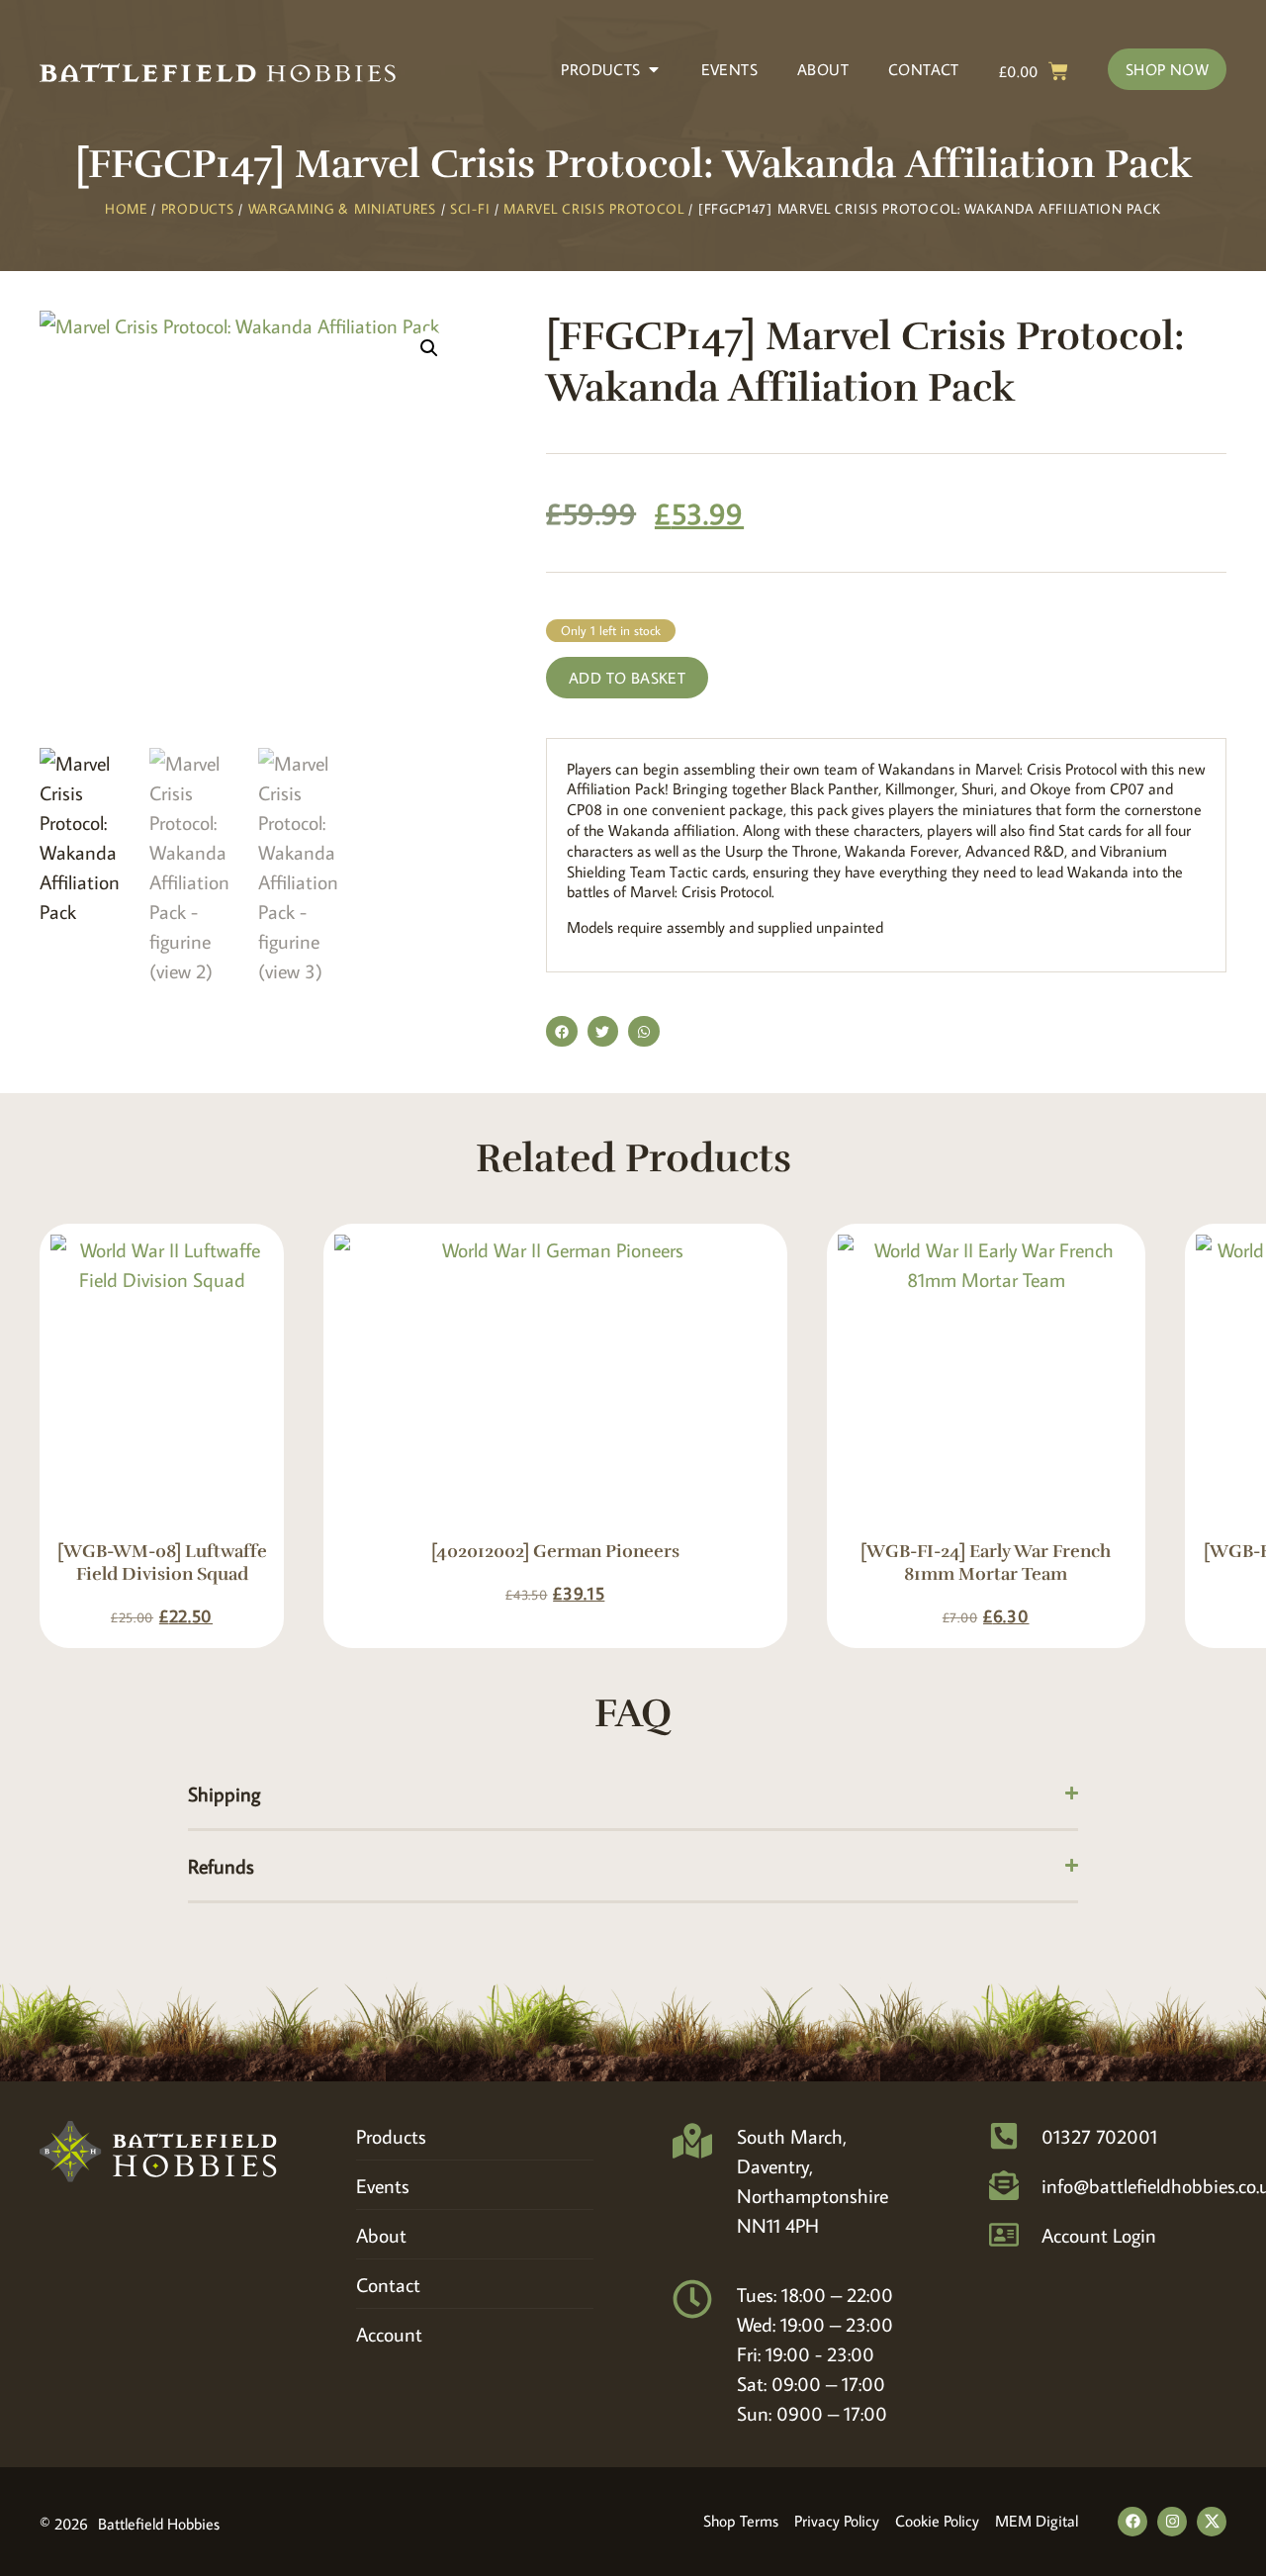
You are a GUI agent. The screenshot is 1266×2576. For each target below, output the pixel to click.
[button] (429, 348)
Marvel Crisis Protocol (593, 209)
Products (198, 209)
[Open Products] (654, 69)
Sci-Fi (470, 209)
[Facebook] (1132, 2522)
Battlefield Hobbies (159, 2524)
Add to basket (627, 678)
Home (126, 209)
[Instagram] (1172, 2522)
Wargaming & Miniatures (342, 209)
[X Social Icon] (1212, 2522)
